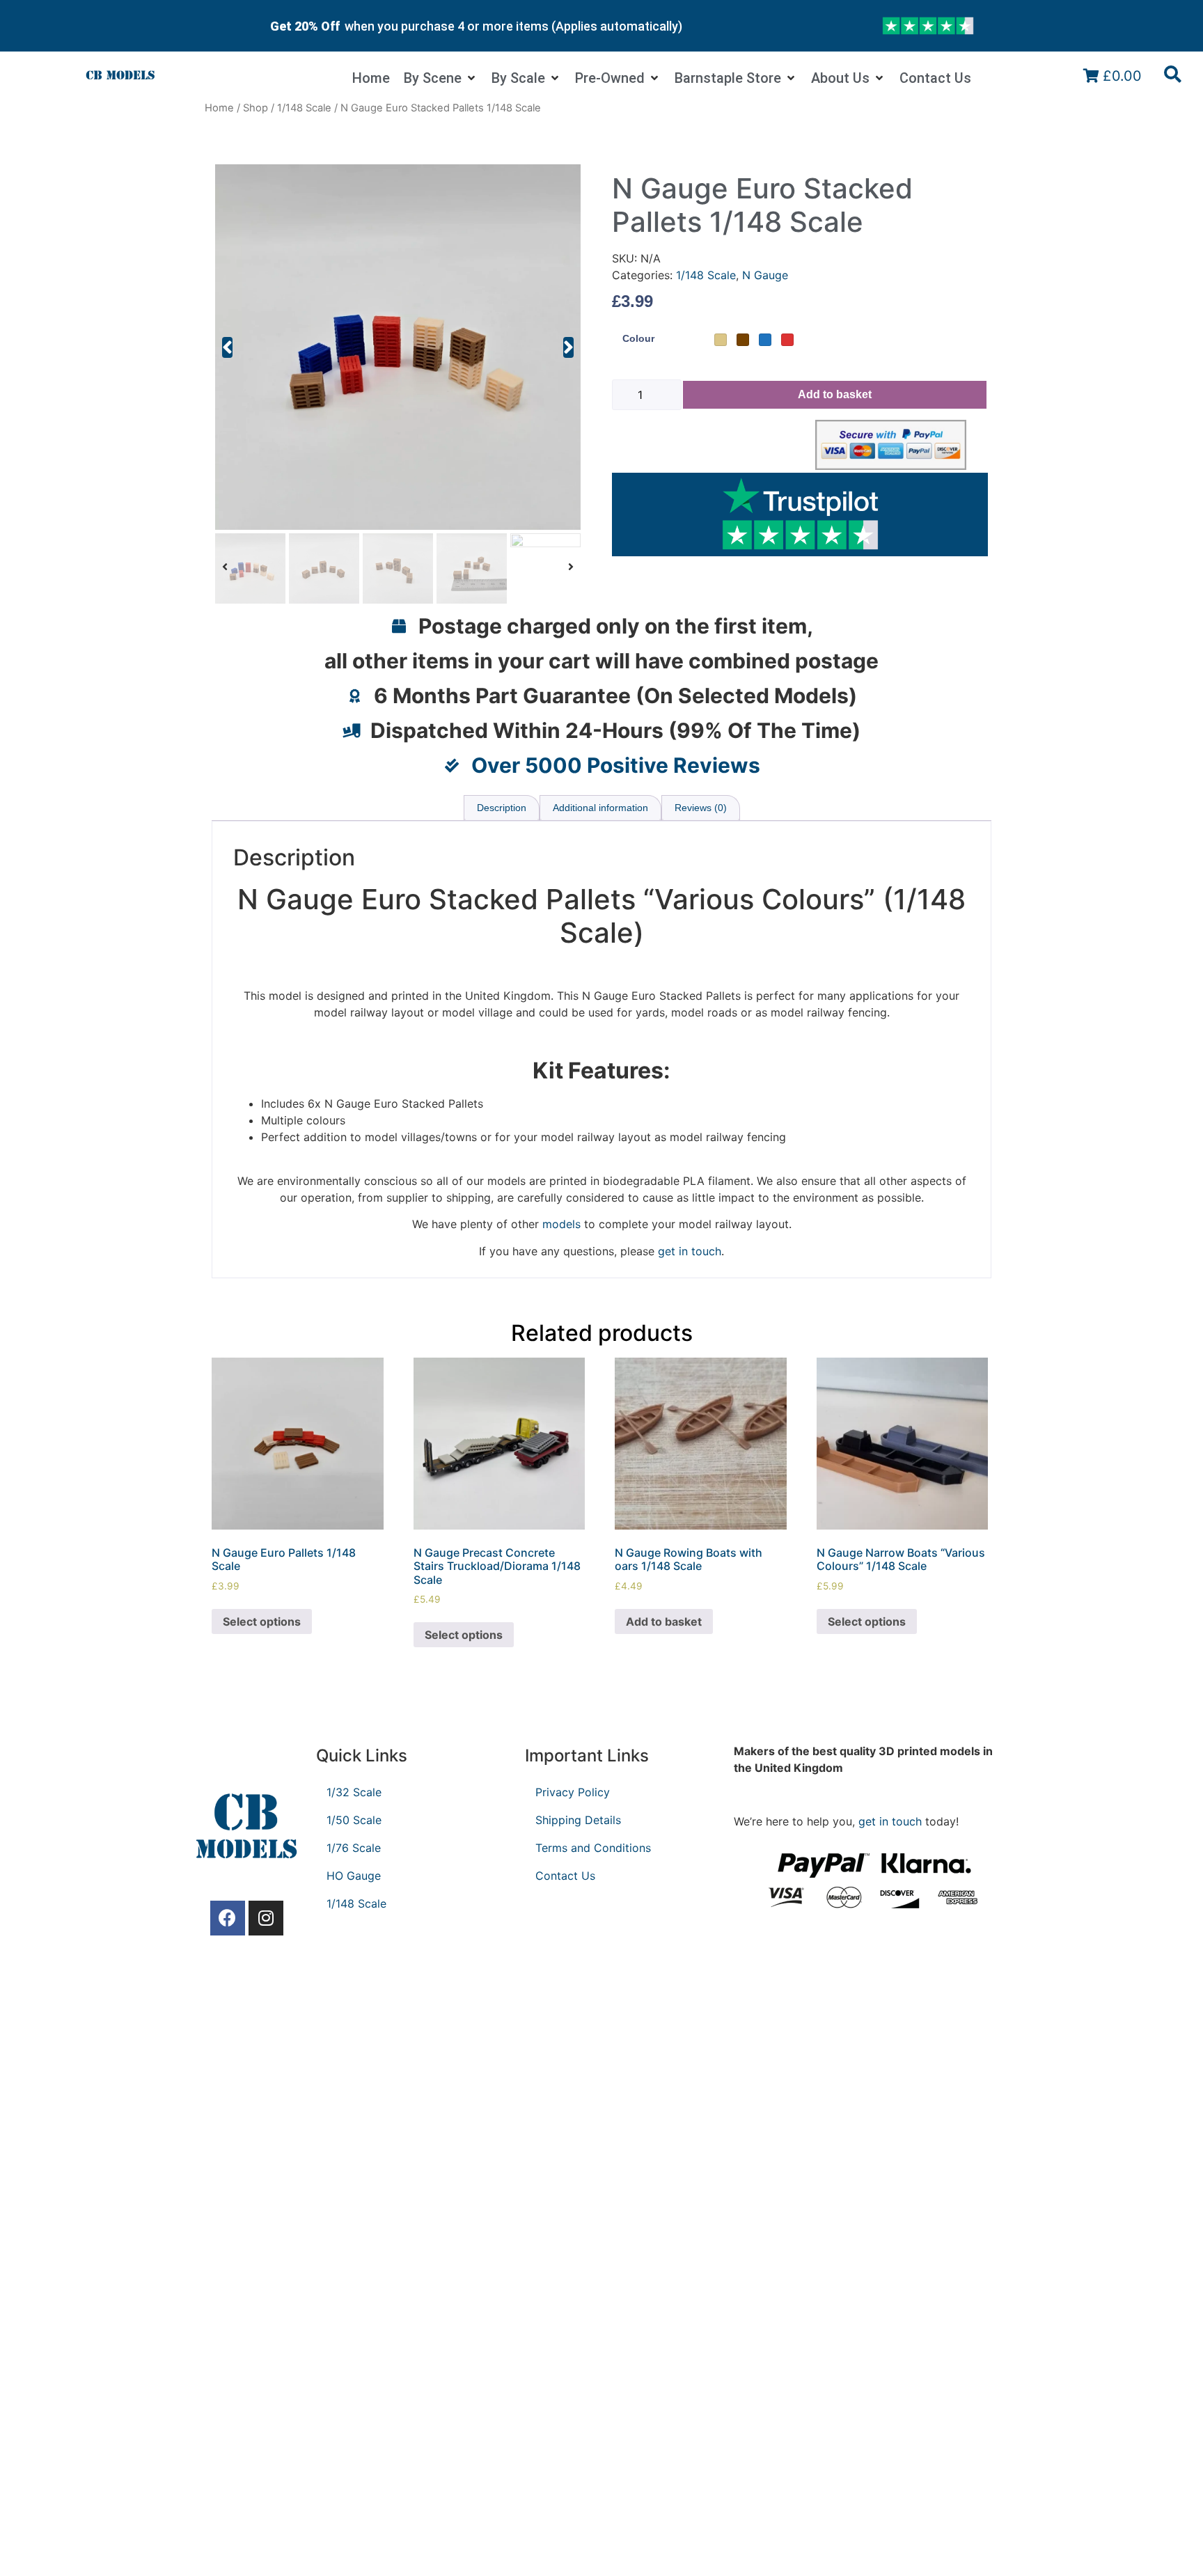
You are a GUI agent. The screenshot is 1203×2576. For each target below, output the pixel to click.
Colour (638, 338)
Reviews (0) (701, 808)
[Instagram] (266, 1918)
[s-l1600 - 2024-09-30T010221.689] (398, 347)
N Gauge (765, 275)
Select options (262, 1621)
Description (502, 808)
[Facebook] (228, 1918)
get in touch (890, 1821)
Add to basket (835, 394)
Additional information (600, 808)
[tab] (502, 808)
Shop (255, 108)
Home (219, 108)
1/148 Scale (304, 108)
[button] (227, 347)
